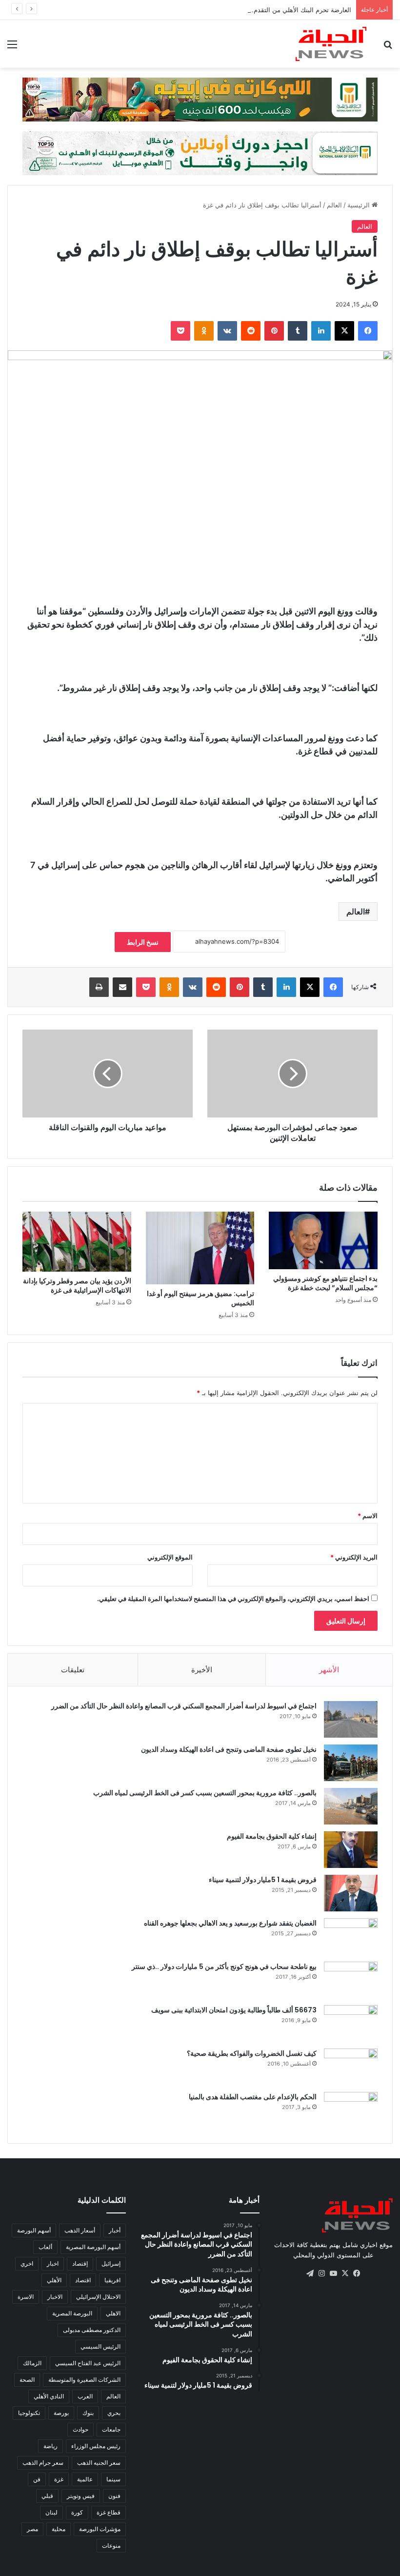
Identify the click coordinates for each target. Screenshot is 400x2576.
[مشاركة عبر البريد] (122, 987)
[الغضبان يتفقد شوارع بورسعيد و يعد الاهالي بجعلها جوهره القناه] (351, 1937)
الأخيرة (202, 1670)
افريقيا (112, 2280)
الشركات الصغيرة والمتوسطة (84, 2380)
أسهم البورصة (34, 2230)
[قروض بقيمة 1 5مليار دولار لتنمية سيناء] (351, 1893)
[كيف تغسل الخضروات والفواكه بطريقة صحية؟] (351, 2067)
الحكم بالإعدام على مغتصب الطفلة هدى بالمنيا (253, 2097)
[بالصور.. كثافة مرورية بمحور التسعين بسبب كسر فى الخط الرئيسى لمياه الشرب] (351, 1806)
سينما (113, 2479)
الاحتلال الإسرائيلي (98, 2297)
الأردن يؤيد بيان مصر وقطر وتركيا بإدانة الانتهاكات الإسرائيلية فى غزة (77, 1286)
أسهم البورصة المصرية (93, 2247)
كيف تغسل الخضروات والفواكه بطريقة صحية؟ (252, 2053)
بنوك (88, 2413)
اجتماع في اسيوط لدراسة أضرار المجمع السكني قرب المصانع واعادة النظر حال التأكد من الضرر (184, 1706)
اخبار (53, 2263)
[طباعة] (99, 987)
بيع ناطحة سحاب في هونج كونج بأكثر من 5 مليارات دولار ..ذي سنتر (224, 1967)
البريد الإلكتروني (354, 1557)
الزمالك (32, 2363)
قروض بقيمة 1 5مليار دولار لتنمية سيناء (263, 1880)
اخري (27, 2263)
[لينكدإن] (321, 331)
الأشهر (329, 1670)
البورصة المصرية (72, 2313)
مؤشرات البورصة (100, 2529)
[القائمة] (12, 48)
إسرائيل (111, 2263)
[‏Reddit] (251, 331)
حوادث (80, 2429)
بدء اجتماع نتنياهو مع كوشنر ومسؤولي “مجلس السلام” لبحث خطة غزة (325, 1283)
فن (37, 2479)
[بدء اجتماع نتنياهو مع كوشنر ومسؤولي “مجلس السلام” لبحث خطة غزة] (323, 1240)
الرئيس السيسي (100, 2346)
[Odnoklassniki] (204, 331)
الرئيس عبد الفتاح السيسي (88, 2363)
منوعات (111, 2546)
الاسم (368, 1516)
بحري (114, 2413)
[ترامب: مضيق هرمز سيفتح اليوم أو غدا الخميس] (200, 1248)
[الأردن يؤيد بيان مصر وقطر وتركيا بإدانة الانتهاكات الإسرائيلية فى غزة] (77, 1242)
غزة (59, 2479)
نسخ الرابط (143, 942)
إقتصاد (80, 2263)
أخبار (115, 2230)
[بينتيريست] (274, 331)
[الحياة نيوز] (331, 44)
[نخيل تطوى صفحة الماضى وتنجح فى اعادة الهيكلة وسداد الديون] (351, 1763)
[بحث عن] (388, 48)
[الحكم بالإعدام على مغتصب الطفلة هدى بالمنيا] (351, 2110)
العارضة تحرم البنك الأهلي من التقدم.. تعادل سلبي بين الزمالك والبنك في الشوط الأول (236, 10)
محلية (59, 2529)
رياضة (50, 2446)
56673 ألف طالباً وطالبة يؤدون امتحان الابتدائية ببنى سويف (234, 2010)
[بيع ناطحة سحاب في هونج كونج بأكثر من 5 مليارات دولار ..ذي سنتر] (351, 1980)
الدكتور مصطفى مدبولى (92, 2330)
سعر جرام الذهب (43, 2463)
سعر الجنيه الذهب (99, 2463)
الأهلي (54, 2280)
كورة (77, 2512)
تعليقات (73, 1670)
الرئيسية (360, 205)
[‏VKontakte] (227, 331)
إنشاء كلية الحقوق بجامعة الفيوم (272, 1836)
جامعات (111, 2429)
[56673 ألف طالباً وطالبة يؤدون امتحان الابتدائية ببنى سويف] (351, 2023)
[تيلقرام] (310, 2273)
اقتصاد (83, 2280)
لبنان (51, 2512)
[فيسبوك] (368, 331)
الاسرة (26, 2297)
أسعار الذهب (80, 2230)
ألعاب (45, 2247)
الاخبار (55, 2297)
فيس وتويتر (81, 2496)
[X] (344, 331)
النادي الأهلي (49, 2396)
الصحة (27, 2380)
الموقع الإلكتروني (170, 1557)
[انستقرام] (321, 2273)
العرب (85, 2396)
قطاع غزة (109, 2512)
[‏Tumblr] (298, 331)
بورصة (61, 2413)
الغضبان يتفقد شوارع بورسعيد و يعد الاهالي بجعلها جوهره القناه (230, 1923)
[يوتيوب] (333, 2273)
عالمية (85, 2479)
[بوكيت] (180, 331)
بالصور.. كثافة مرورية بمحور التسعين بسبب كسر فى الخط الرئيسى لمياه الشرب (205, 1793)
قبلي (47, 2496)
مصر (32, 2529)
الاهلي (113, 2313)
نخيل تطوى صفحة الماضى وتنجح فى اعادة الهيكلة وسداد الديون (229, 1749)
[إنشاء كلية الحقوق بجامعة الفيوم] (351, 1850)
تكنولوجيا (29, 2413)
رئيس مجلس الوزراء (96, 2446)
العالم (334, 205)
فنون (114, 2496)
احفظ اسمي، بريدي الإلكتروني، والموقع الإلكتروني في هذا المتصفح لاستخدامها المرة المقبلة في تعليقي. (233, 1599)
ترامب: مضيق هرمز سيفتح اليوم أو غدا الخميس (200, 1298)
